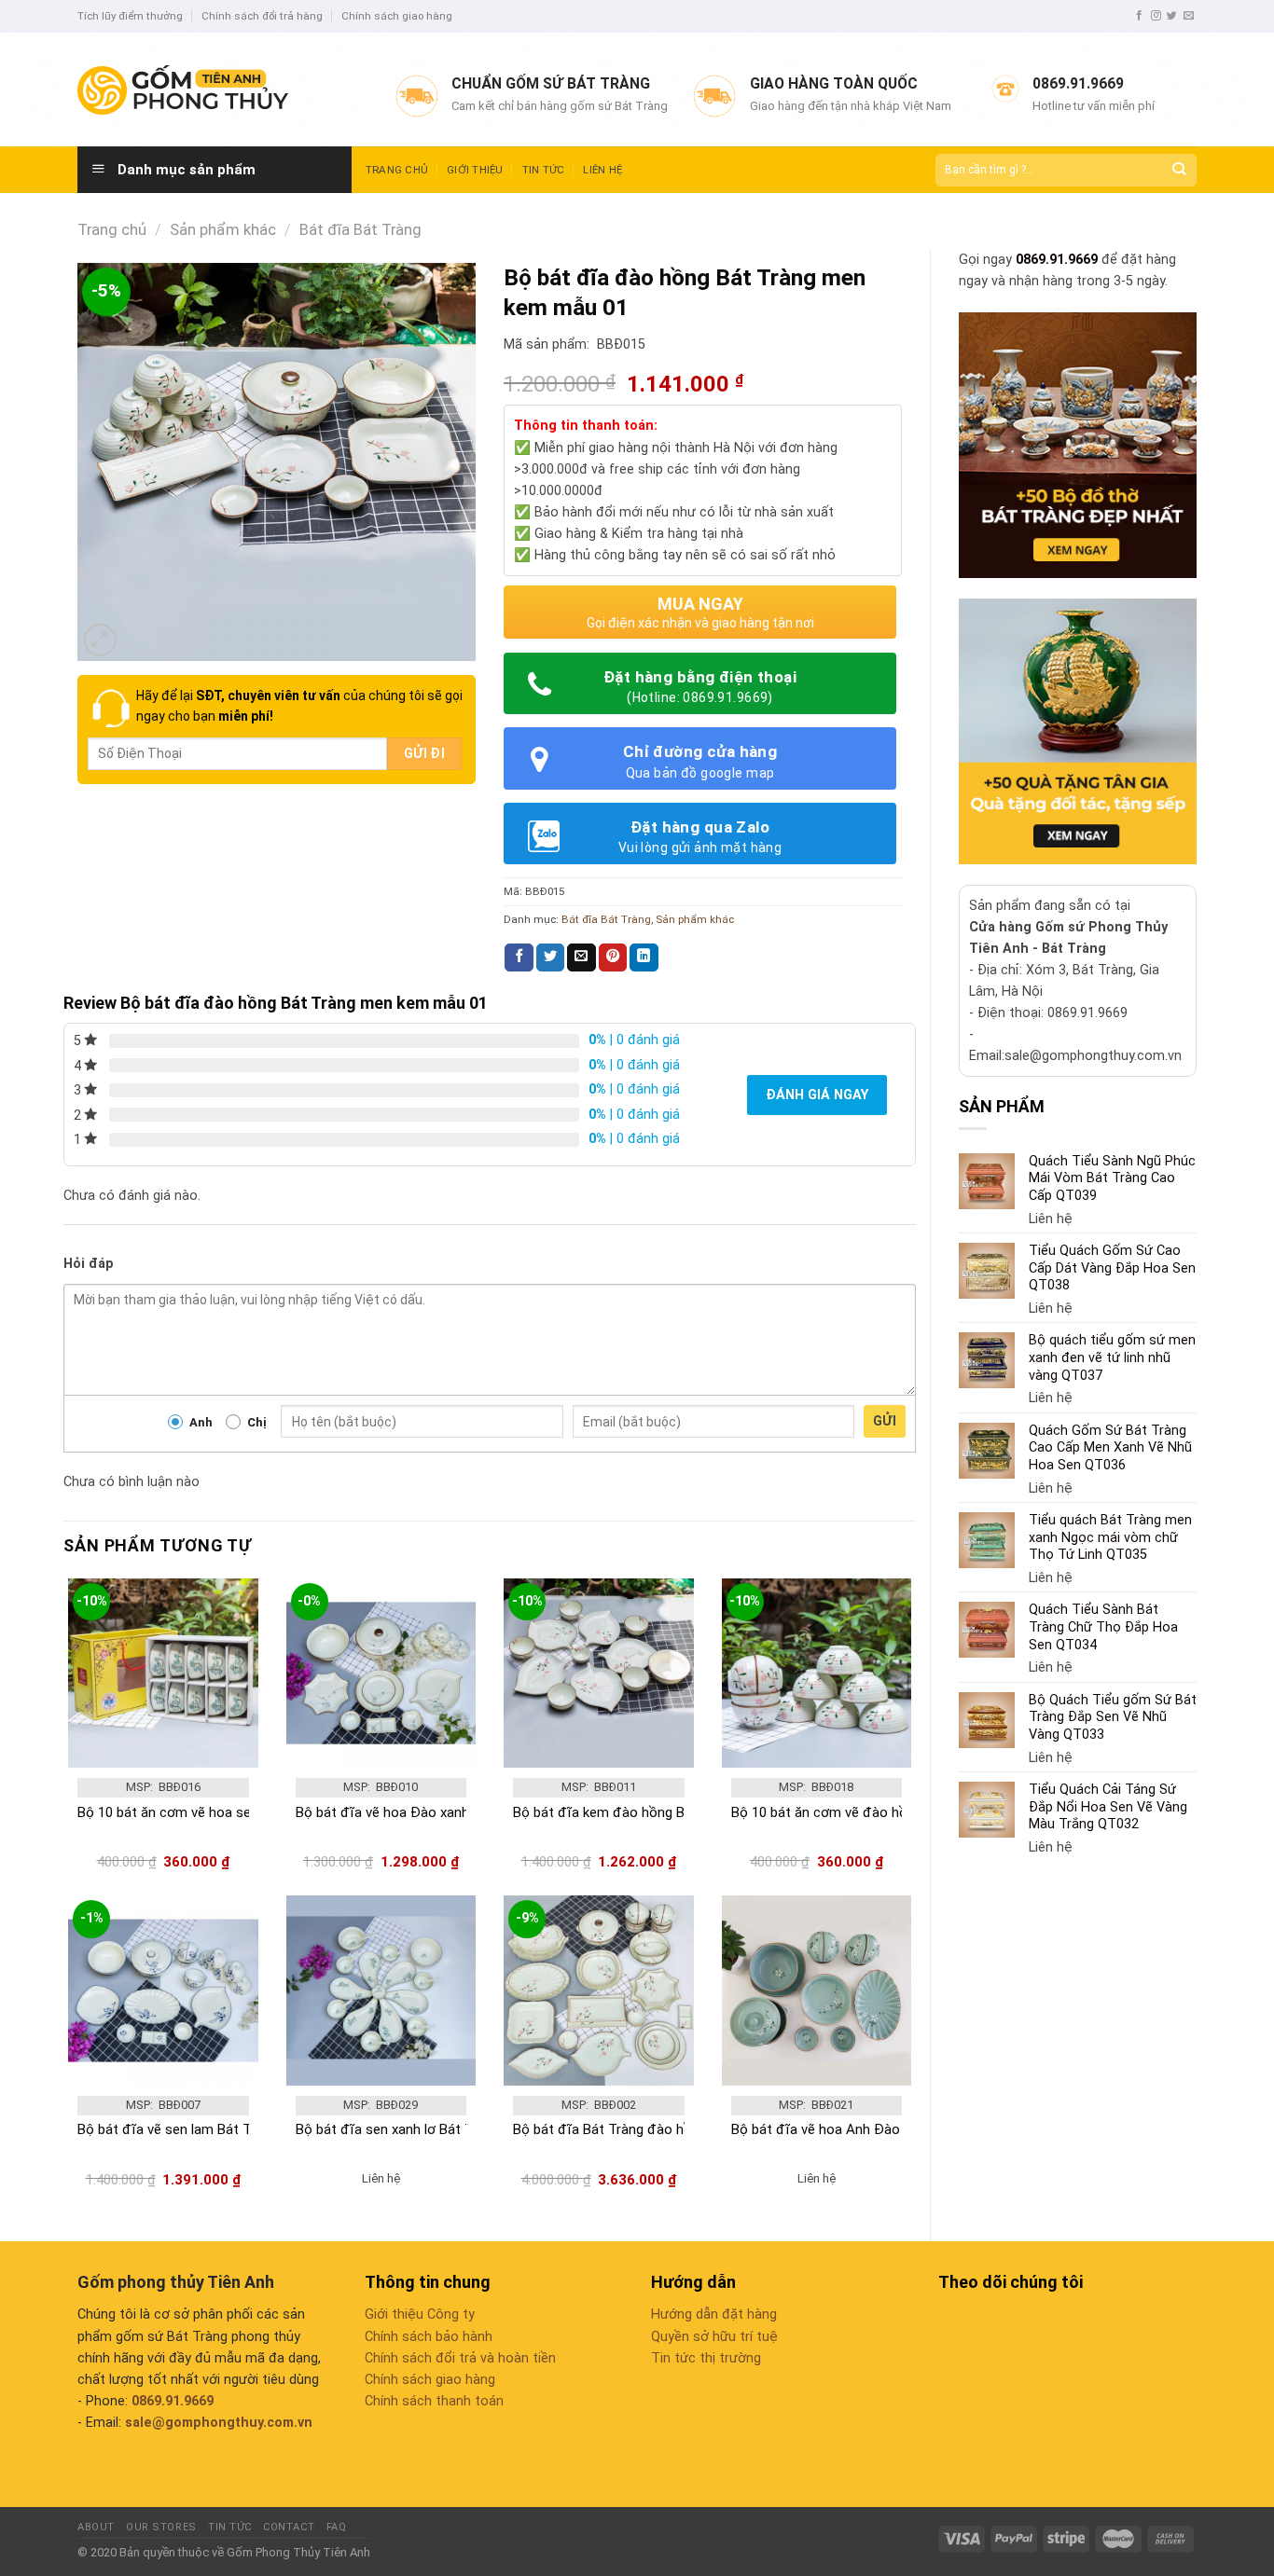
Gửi (885, 1421)
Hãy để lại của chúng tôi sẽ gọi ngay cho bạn (299, 706)
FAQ (337, 2527)
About (96, 2527)
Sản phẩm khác (223, 230)
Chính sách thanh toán (434, 2401)
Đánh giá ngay (817, 1095)
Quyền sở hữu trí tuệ (714, 2337)
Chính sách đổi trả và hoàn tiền (460, 2358)
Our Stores (161, 2527)
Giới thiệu (475, 170)
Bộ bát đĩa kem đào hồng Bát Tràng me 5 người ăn (671, 1812)
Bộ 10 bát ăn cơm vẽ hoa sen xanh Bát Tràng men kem (247, 1812)
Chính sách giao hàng (397, 16)
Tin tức (544, 170)
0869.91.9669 (1057, 260)
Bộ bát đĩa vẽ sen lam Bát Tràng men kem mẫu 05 (233, 2129)
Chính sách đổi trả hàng (262, 16)
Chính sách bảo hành (429, 2337)
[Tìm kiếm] (1178, 170)
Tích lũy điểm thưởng (130, 16)
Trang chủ (397, 170)
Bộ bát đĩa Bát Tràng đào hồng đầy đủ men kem (664, 2129)
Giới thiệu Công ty (420, 2314)
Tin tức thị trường (706, 2358)
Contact (289, 2527)
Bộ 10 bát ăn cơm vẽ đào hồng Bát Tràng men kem (889, 1812)
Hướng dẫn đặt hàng (714, 2314)
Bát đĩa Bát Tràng (360, 230)
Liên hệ (602, 170)
